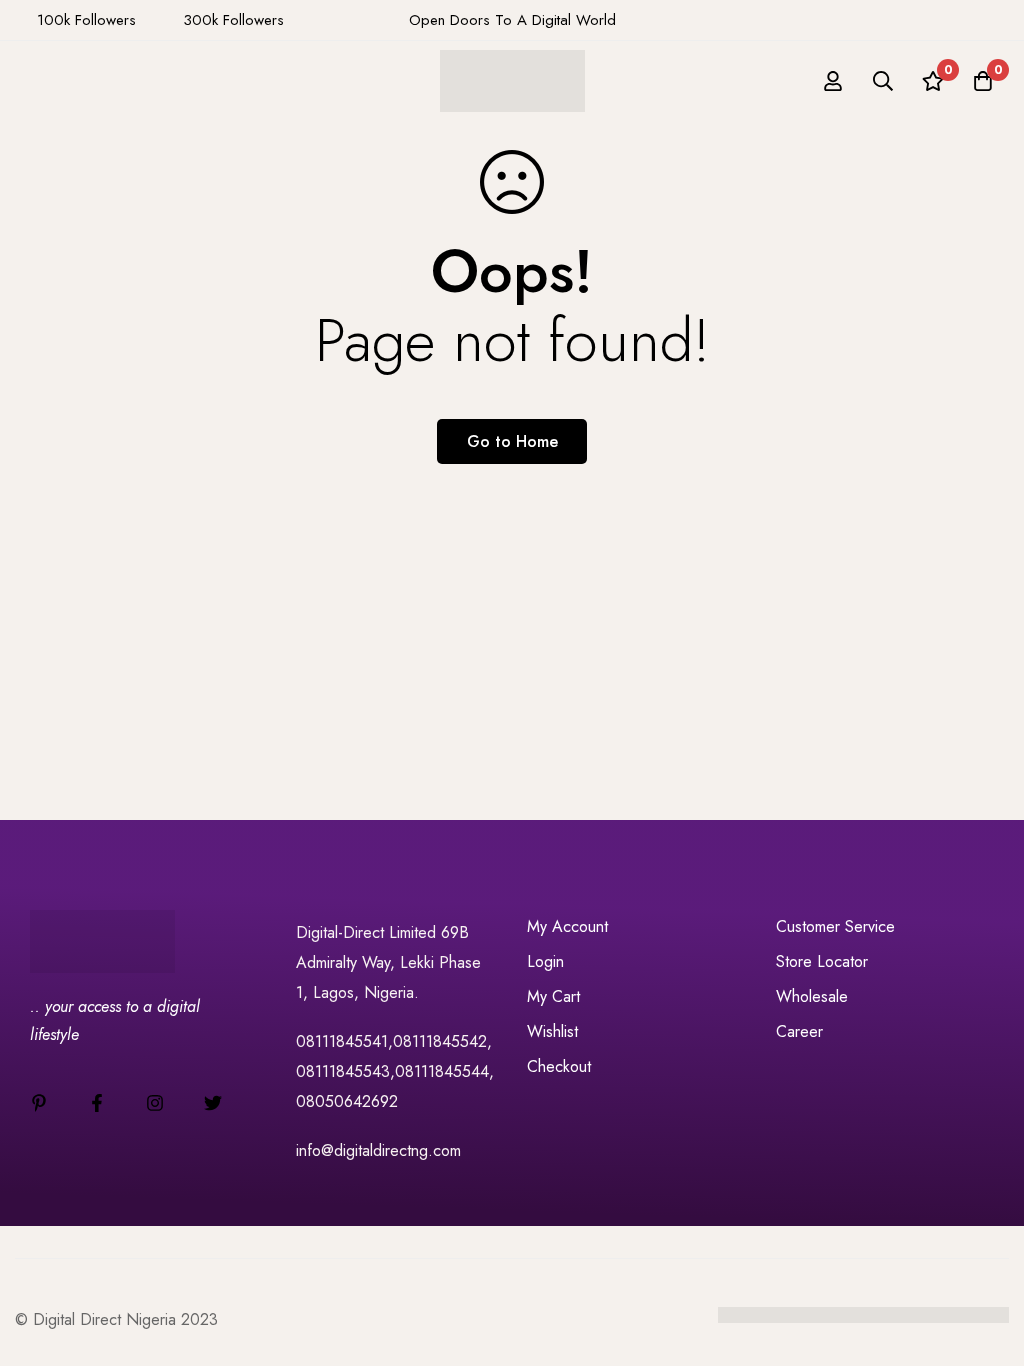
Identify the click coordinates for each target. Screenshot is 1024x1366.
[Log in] (833, 81)
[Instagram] (155, 1103)
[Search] (883, 81)
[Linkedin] (39, 1103)
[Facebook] (97, 1103)
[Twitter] (213, 1103)
